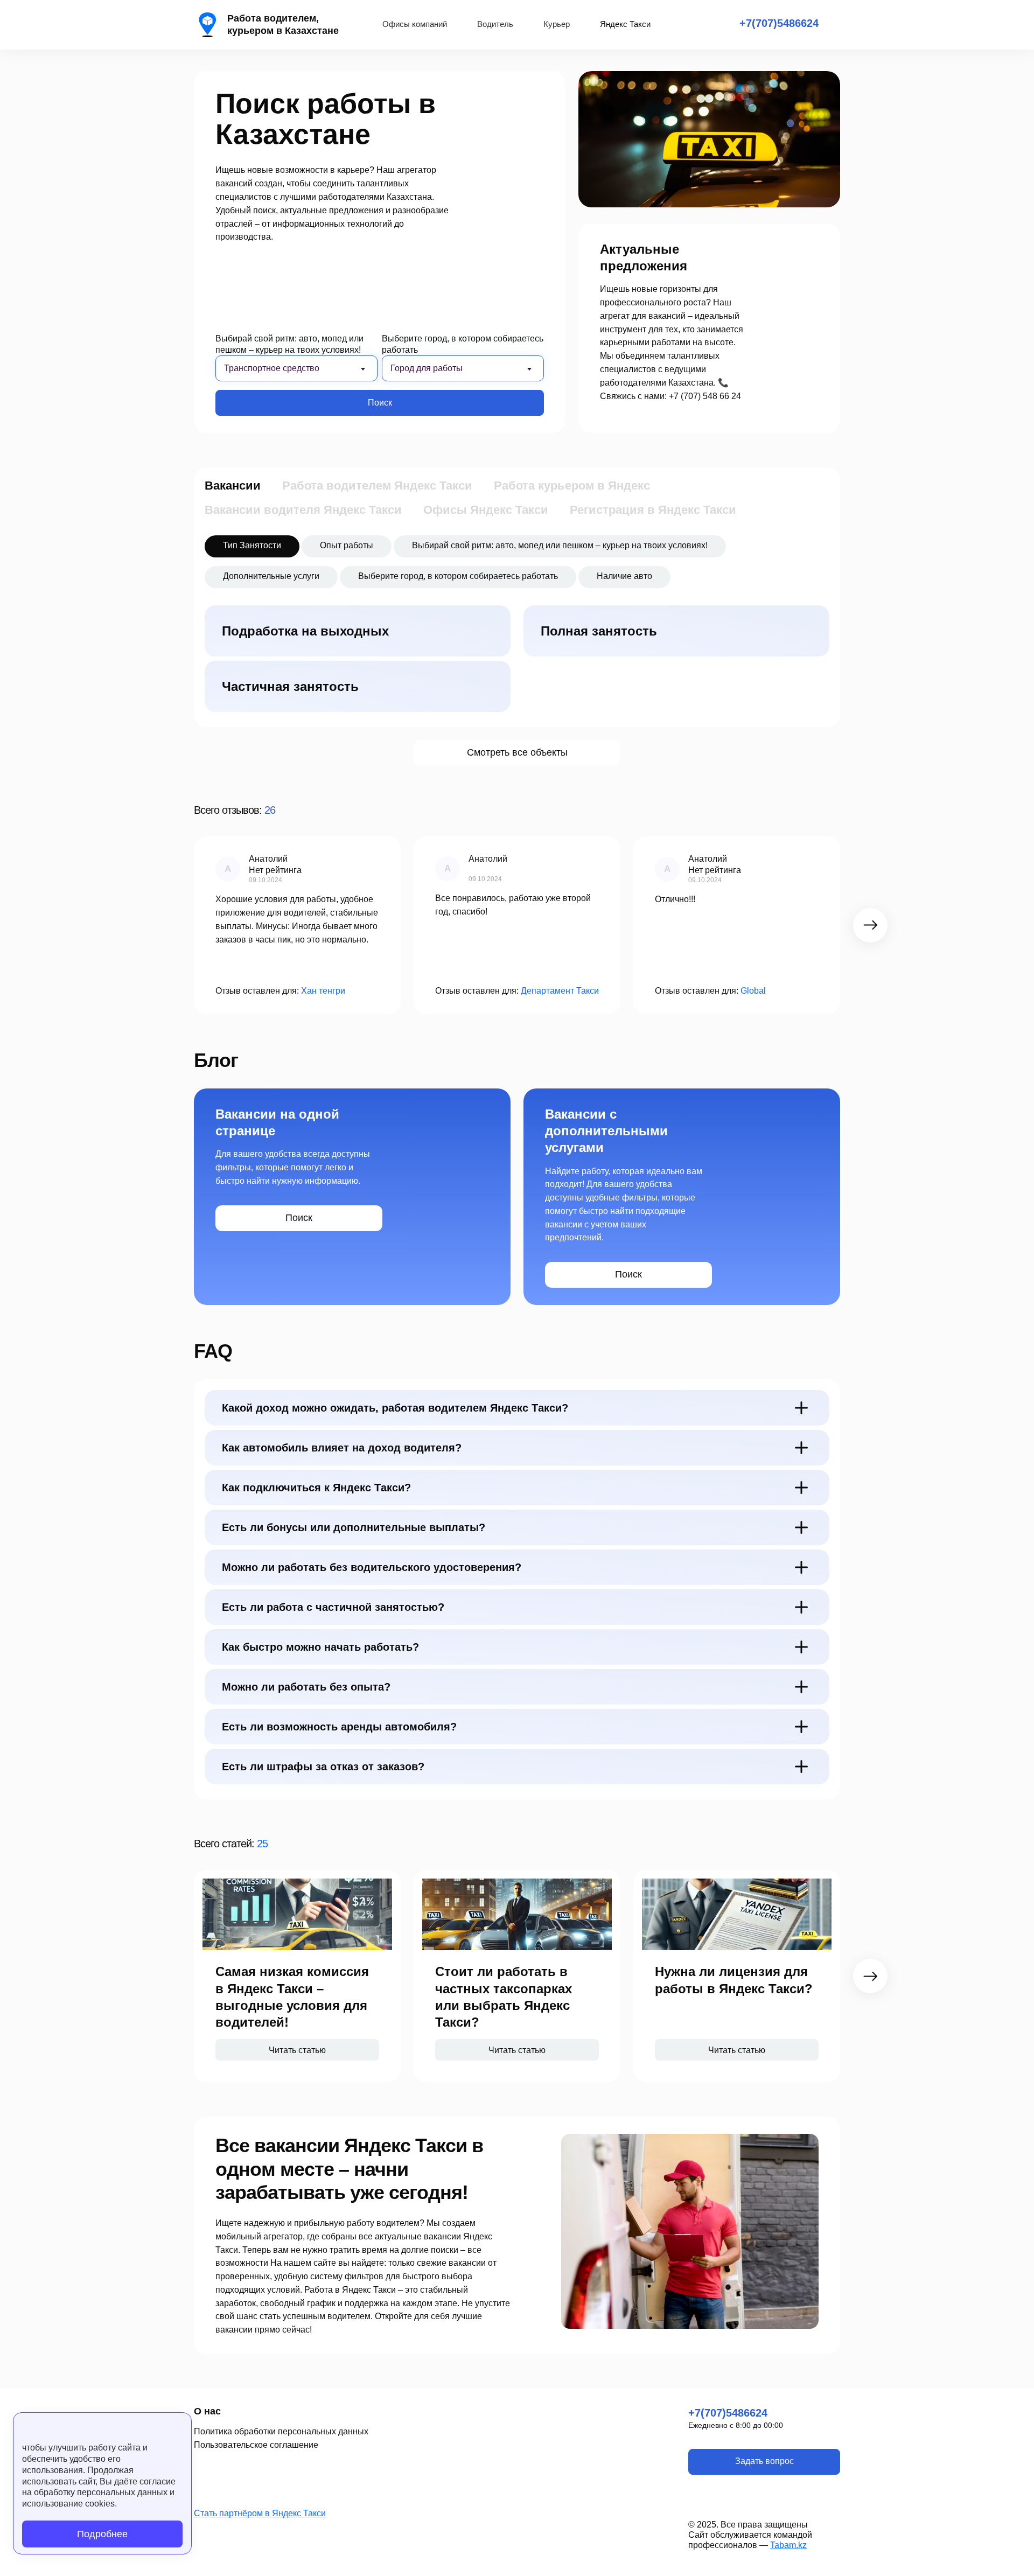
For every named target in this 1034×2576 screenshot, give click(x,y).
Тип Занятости (252, 545)
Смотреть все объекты (517, 752)
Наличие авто (624, 576)
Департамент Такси (560, 991)
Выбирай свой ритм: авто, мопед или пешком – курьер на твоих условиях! (289, 344)
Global (753, 991)
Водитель (495, 24)
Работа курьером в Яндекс (572, 486)
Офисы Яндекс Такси (486, 510)
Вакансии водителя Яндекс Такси (303, 510)
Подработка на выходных (305, 631)
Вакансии (233, 486)
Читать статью (297, 2050)
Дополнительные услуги (271, 576)
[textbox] (287, 368)
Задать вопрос (764, 2461)
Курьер (557, 24)
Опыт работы (347, 545)
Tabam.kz (788, 2545)
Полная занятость (599, 631)
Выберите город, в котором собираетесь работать (463, 344)
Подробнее (102, 2534)
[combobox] (296, 368)
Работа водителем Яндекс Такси (377, 486)
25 (262, 1844)
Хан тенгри (323, 991)
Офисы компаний (415, 24)
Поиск (380, 403)
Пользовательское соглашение (256, 2445)
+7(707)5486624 (779, 23)
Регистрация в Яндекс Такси (653, 510)
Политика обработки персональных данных (281, 2431)
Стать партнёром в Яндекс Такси (260, 2513)
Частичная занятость (290, 686)
